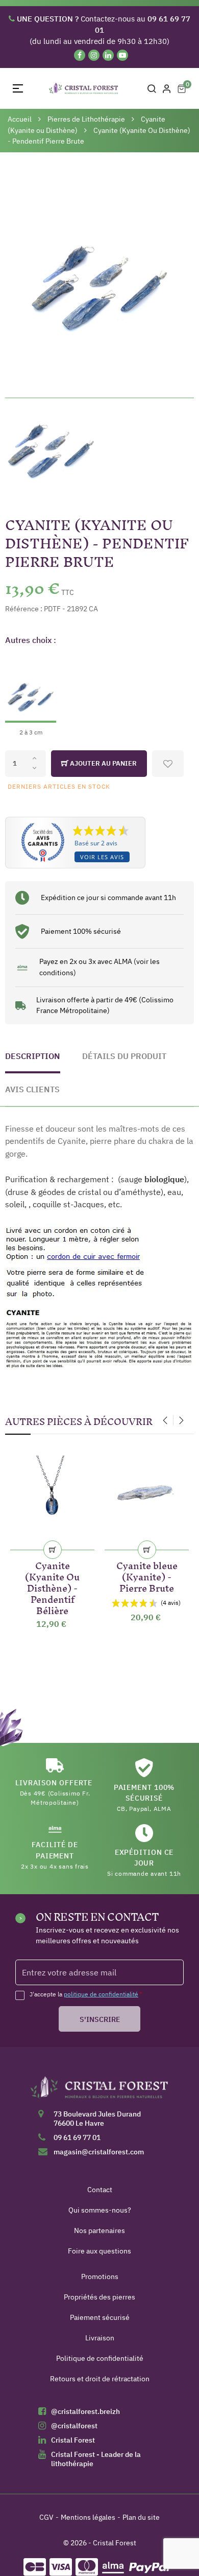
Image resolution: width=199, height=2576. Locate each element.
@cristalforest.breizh (85, 2411)
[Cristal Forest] (99, 2091)
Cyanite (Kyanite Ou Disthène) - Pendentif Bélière (52, 1586)
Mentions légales (88, 2517)
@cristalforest (74, 2426)
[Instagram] (94, 55)
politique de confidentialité (101, 1994)
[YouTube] (122, 55)
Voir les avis (102, 857)
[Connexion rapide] (167, 88)
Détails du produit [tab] (124, 1056)
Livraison (100, 2338)
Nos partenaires (99, 2230)
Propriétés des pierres (99, 2297)
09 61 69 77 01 (77, 2137)
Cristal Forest (73, 2440)
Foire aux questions (99, 2251)
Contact (100, 2190)
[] (53, 1550)
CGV (46, 2517)
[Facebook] (80, 55)
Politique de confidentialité (100, 2358)
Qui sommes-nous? (100, 2210)
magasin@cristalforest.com (99, 2152)
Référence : (24, 609)
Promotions (100, 2276)
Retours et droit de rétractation (100, 2379)
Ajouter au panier (103, 763)
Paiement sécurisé (100, 2317)
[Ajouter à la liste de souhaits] (168, 764)
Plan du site (141, 2517)
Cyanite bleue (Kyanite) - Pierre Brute (147, 1575)
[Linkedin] (108, 55)
